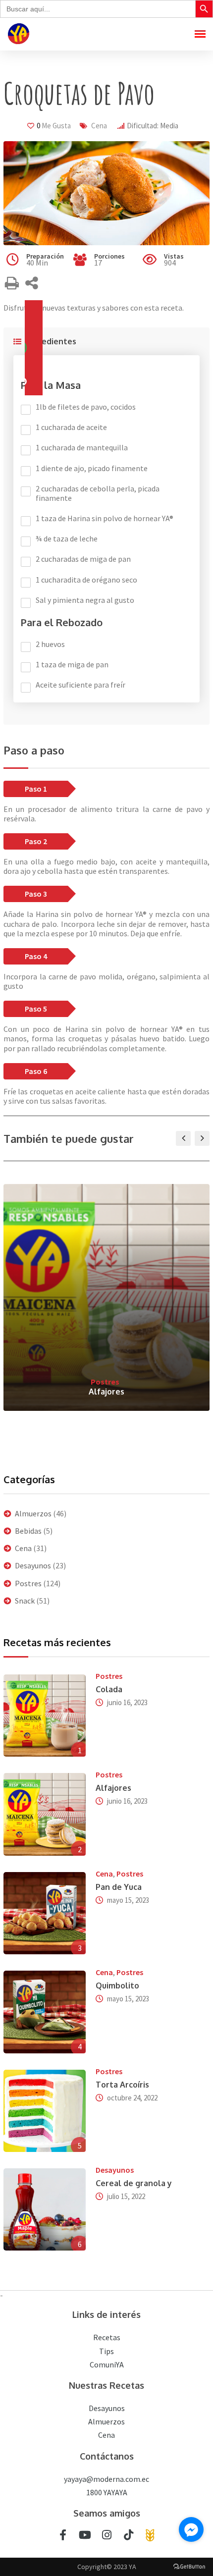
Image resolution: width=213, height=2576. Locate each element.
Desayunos (33, 1565)
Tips (106, 2351)
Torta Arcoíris (122, 2085)
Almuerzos (33, 1513)
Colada (109, 1689)
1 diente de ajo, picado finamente (92, 468)
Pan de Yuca (119, 1887)
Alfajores (106, 1392)
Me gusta (54, 126)
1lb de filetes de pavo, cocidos (86, 407)
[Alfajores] (45, 1814)
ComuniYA (107, 2364)
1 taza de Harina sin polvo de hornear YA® (105, 518)
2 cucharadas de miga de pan (83, 559)
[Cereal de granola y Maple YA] (45, 2209)
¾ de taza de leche (67, 539)
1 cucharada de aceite (71, 427)
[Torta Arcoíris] (45, 2111)
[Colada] (45, 1716)
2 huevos (50, 644)
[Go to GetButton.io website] (189, 2566)
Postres (105, 1382)
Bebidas (28, 1531)
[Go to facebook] (191, 2529)
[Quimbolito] (45, 2012)
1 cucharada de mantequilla (82, 448)
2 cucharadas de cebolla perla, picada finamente (98, 493)
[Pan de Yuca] (45, 1913)
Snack (25, 1601)
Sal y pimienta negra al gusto (85, 600)
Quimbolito (117, 1986)
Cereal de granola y (134, 2183)
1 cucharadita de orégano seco (86, 580)
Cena (99, 126)
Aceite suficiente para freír (80, 685)
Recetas (107, 2337)
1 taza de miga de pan (72, 665)
